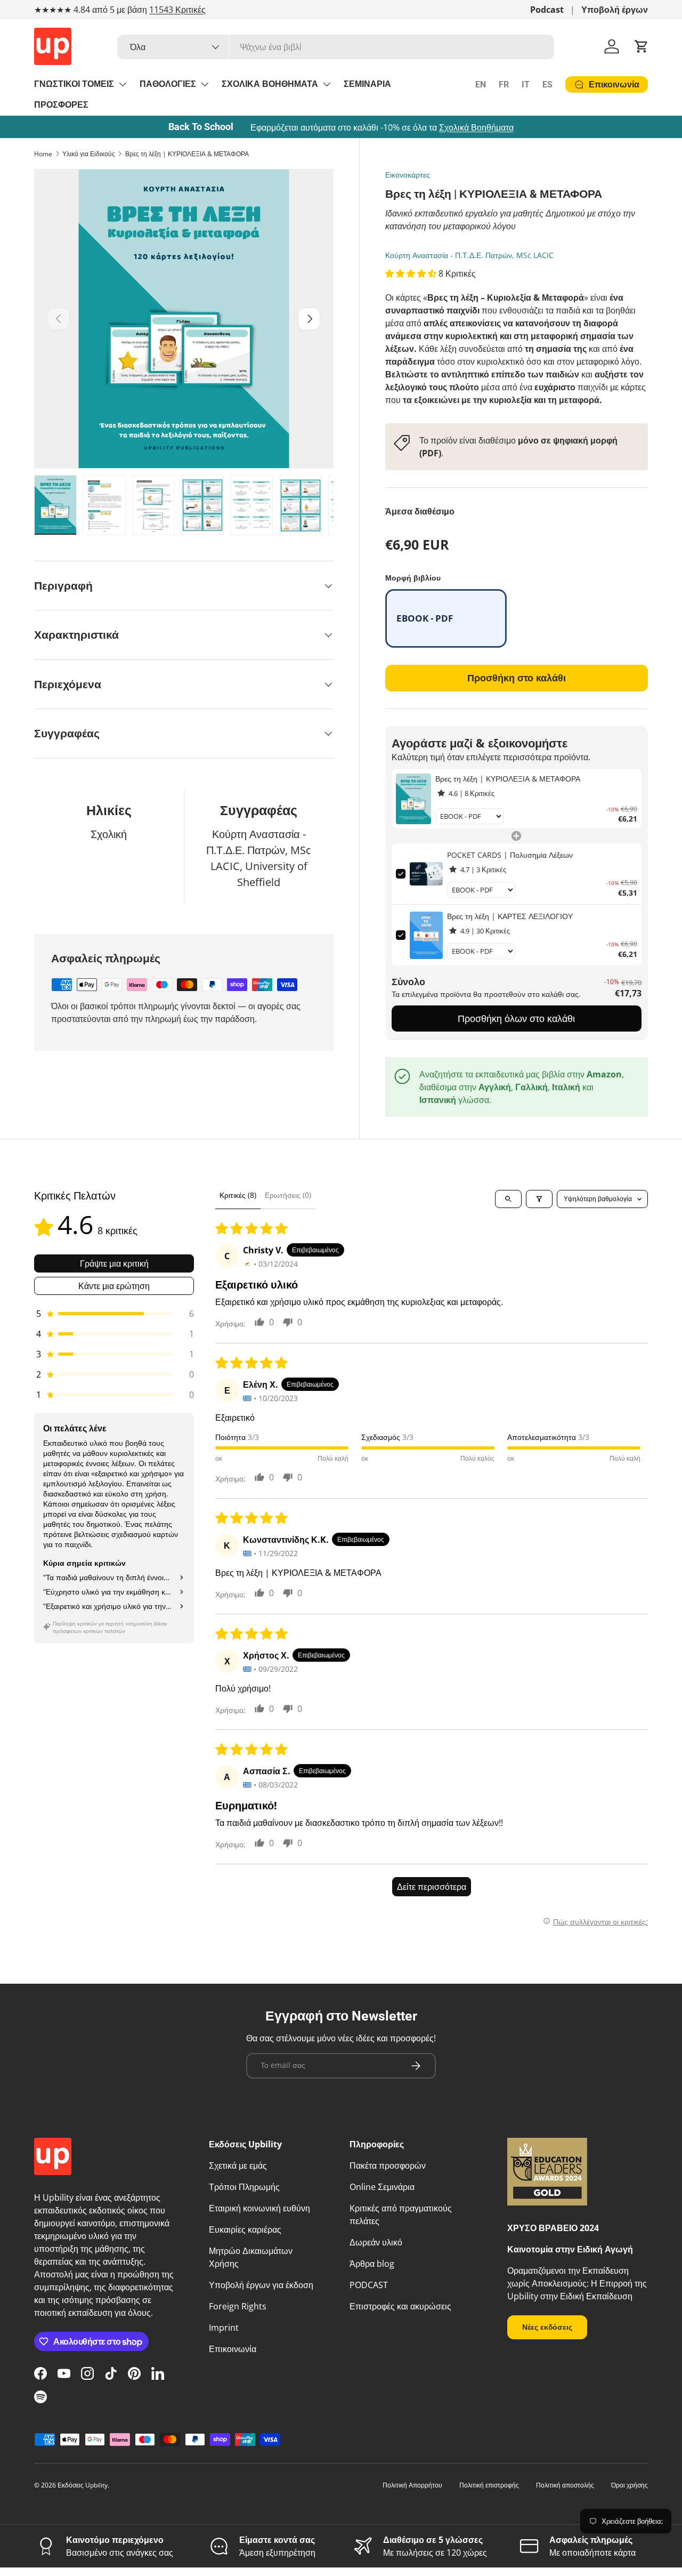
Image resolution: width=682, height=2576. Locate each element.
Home (43, 154)
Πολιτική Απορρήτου (412, 2485)
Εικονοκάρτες (408, 175)
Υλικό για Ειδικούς (89, 154)
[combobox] (336, 47)
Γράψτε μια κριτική (114, 1263)
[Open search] (508, 1199)
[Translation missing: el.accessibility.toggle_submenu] (123, 84)
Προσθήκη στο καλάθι (517, 678)
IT (526, 84)
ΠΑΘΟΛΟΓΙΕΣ (168, 84)
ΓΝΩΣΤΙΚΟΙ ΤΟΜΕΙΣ (74, 84)
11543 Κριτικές (177, 10)
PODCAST (369, 2285)
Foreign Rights (238, 2306)
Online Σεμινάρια (382, 2187)
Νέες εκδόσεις (547, 2327)
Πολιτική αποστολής (565, 2485)
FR (504, 84)
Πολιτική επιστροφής (489, 2485)
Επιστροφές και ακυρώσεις (400, 2306)
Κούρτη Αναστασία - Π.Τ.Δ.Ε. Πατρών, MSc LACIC (469, 255)
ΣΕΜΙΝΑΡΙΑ (367, 84)
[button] (642, 46)
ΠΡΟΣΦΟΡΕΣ (61, 105)
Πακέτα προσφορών (388, 2166)
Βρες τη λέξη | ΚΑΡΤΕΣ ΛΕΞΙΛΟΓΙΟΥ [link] (510, 916)
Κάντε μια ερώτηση (114, 1286)
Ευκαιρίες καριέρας (245, 2229)
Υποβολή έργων (615, 10)
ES (547, 84)
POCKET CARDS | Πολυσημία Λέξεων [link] (510, 855)
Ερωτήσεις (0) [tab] (288, 1195)
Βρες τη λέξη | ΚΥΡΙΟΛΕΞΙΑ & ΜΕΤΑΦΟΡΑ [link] (508, 779)
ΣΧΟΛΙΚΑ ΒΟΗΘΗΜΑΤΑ (270, 84)
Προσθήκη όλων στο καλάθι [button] (516, 1018)
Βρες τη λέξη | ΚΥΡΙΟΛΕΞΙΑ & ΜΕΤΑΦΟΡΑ (187, 154)
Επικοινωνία (233, 2349)
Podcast (547, 10)
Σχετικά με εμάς (238, 2166)
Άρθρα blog (372, 2264)
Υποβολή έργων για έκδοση (261, 2285)
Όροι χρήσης (630, 2485)
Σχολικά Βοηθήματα (476, 127)
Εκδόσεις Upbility (83, 2485)
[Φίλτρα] (539, 1199)
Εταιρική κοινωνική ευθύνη (259, 2208)
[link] (414, 799)
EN (481, 84)
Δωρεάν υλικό (376, 2242)
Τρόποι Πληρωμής (244, 2187)
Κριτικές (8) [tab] (238, 1195)
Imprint (224, 2328)
